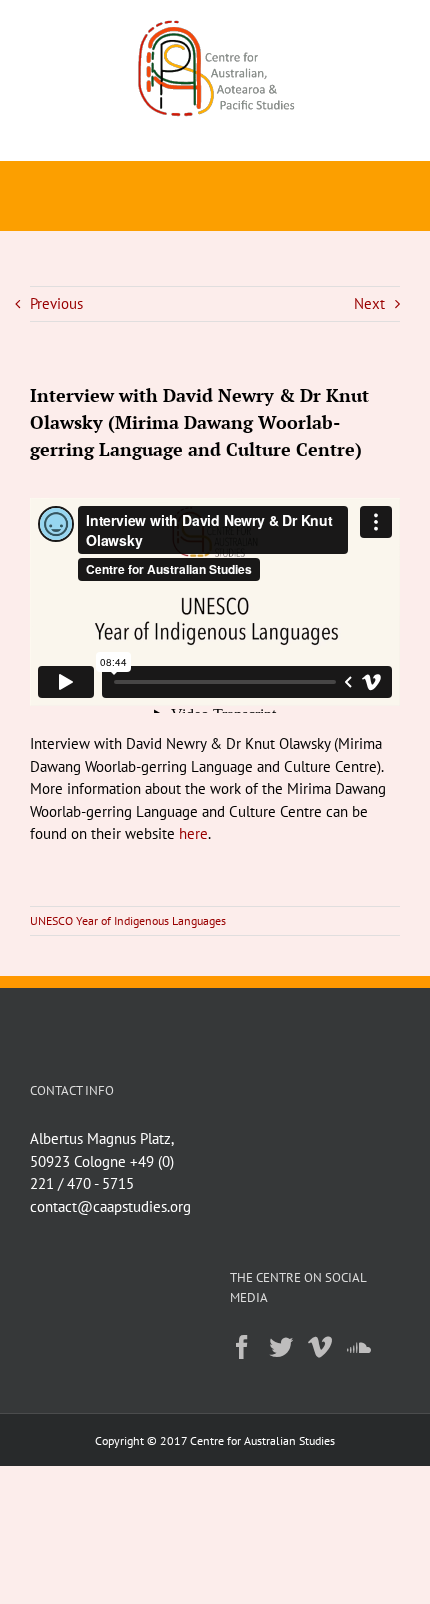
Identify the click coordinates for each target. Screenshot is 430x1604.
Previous (56, 303)
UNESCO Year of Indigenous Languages (128, 920)
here (193, 833)
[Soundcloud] (359, 1347)
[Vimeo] (320, 1347)
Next (369, 303)
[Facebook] (242, 1347)
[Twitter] (281, 1347)
